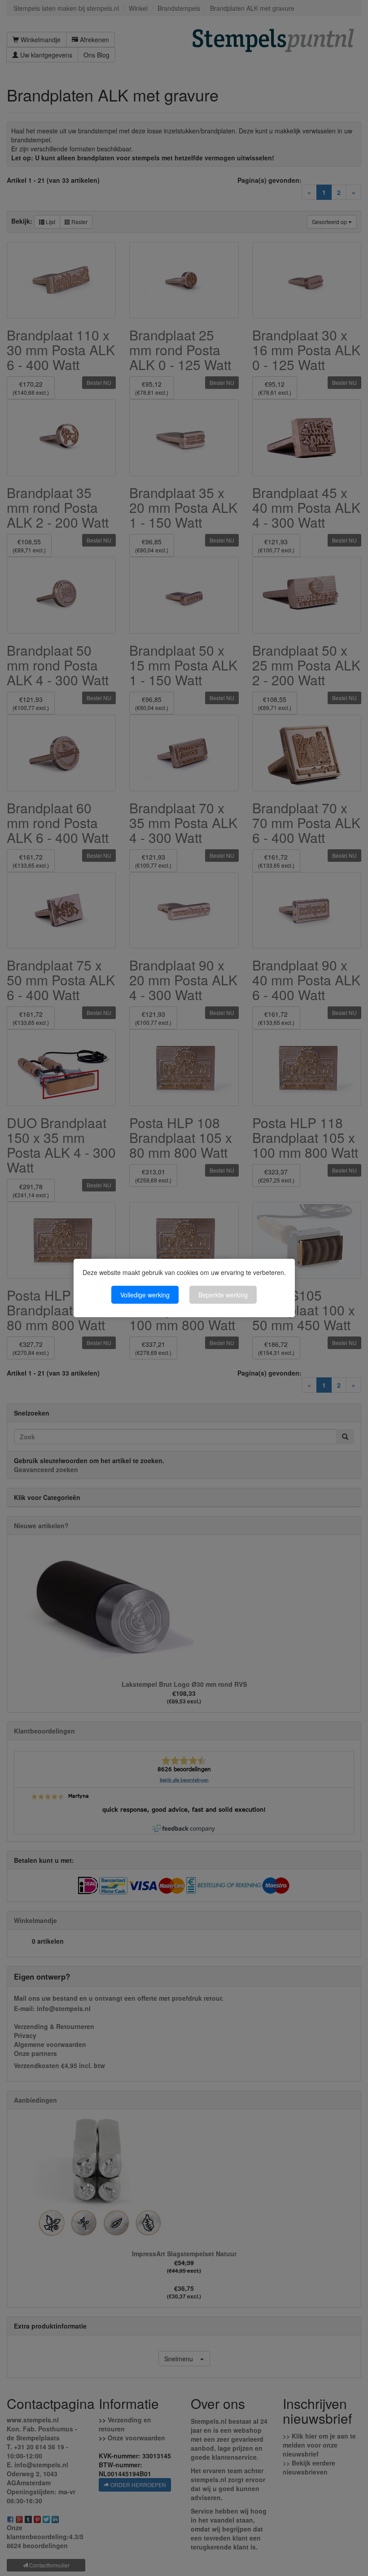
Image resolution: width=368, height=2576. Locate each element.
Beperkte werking (223, 1295)
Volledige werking (145, 1295)
